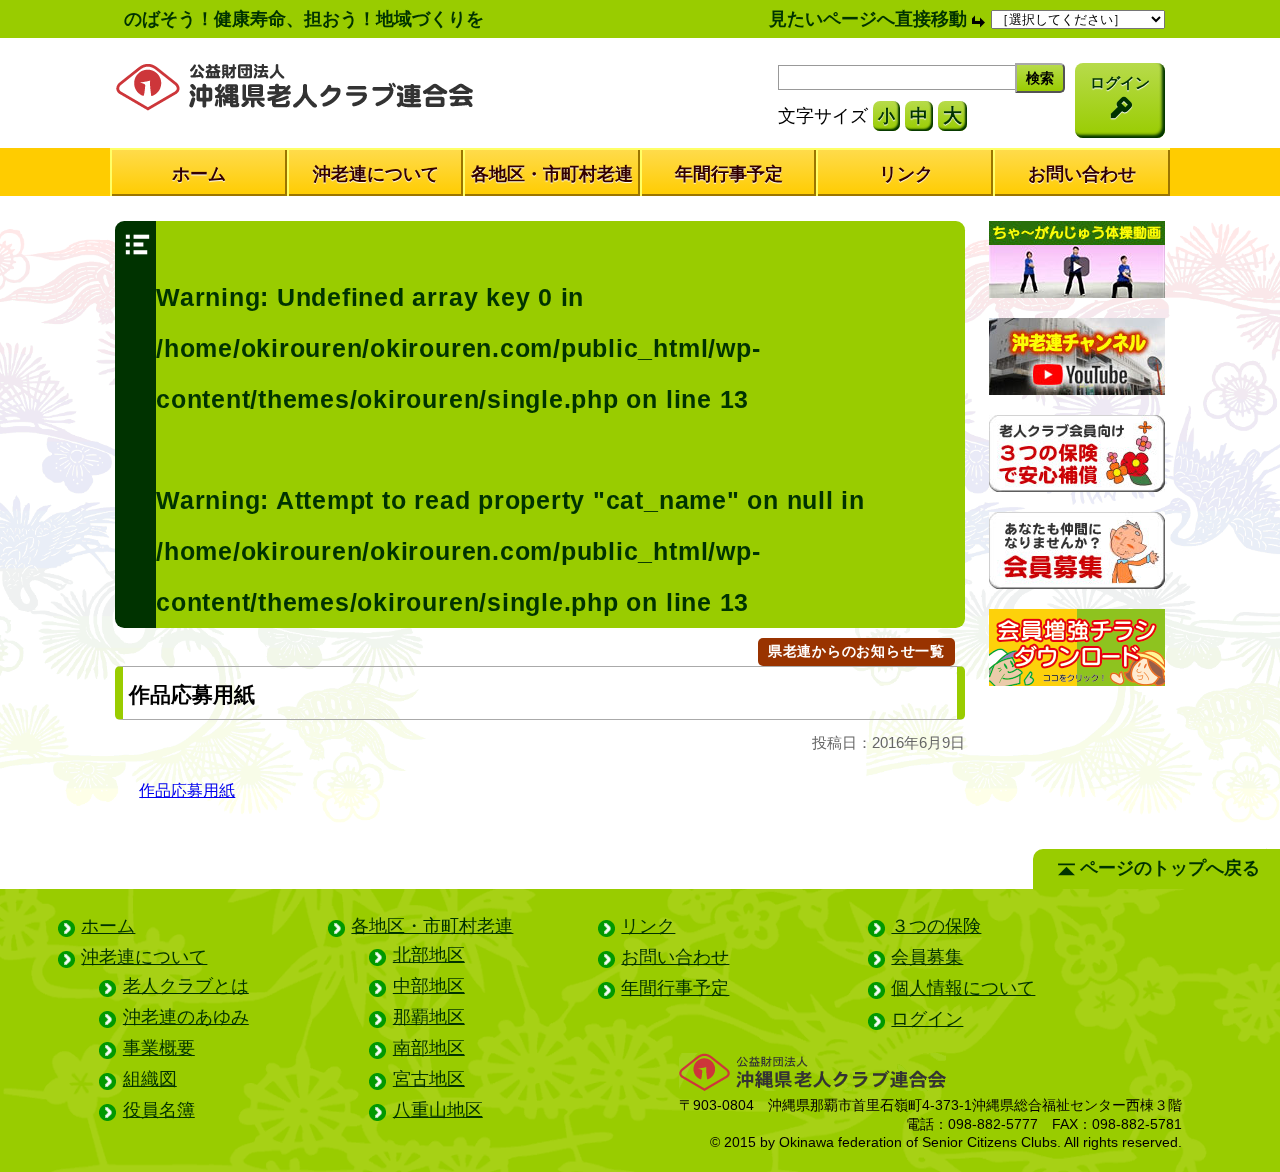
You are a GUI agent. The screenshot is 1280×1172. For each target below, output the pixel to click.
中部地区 (429, 986)
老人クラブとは (186, 986)
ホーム (199, 174)
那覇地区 (429, 1017)
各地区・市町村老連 (552, 174)
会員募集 (927, 957)
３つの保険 (936, 926)
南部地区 (429, 1048)
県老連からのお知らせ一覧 (856, 651)
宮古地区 (429, 1079)
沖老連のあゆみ (186, 1017)
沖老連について (376, 174)
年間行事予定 (729, 174)
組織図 (150, 1079)
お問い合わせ (1082, 174)
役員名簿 (159, 1110)
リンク (906, 174)
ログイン (927, 1019)
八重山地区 (438, 1110)
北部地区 (429, 955)
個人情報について (963, 988)
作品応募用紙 (187, 790)
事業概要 (159, 1048)
